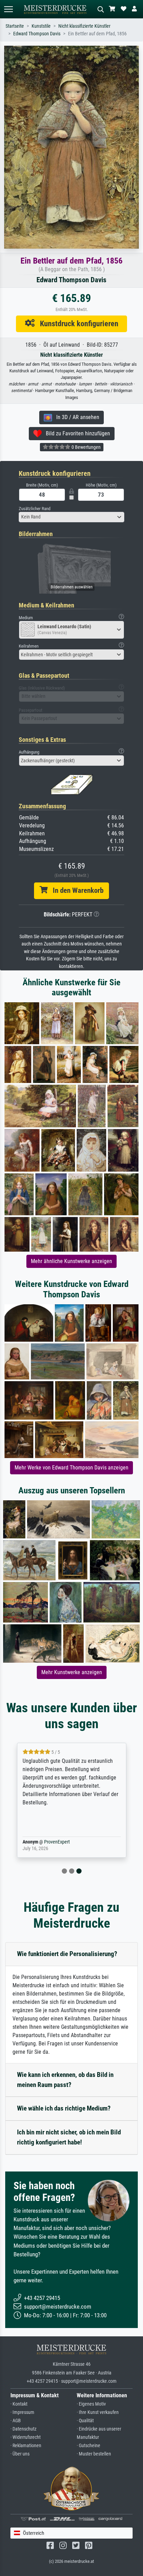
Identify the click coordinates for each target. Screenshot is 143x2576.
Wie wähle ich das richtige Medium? (64, 2108)
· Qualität (85, 2421)
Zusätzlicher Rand (35, 509)
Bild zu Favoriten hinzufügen (76, 433)
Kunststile (41, 26)
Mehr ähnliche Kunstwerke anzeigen (71, 1261)
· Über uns (20, 2454)
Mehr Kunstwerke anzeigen (72, 1672)
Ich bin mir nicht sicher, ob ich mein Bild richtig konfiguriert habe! (69, 2137)
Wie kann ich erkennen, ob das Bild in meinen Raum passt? (65, 2080)
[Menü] (8, 9)
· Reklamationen (26, 2446)
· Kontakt (19, 2404)
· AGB (16, 2421)
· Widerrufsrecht (26, 2437)
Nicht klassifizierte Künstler (84, 26)
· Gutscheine (89, 2446)
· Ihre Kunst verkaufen (98, 2412)
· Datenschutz (23, 2429)
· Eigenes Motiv (91, 2404)
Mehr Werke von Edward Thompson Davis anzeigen (71, 1468)
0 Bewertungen (86, 447)
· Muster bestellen (94, 2454)
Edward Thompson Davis (37, 34)
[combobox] (71, 517)
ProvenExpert (57, 1842)
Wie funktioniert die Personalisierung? (67, 1954)
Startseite (15, 26)
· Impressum (22, 2412)
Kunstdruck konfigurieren (77, 323)
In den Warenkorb (75, 890)
